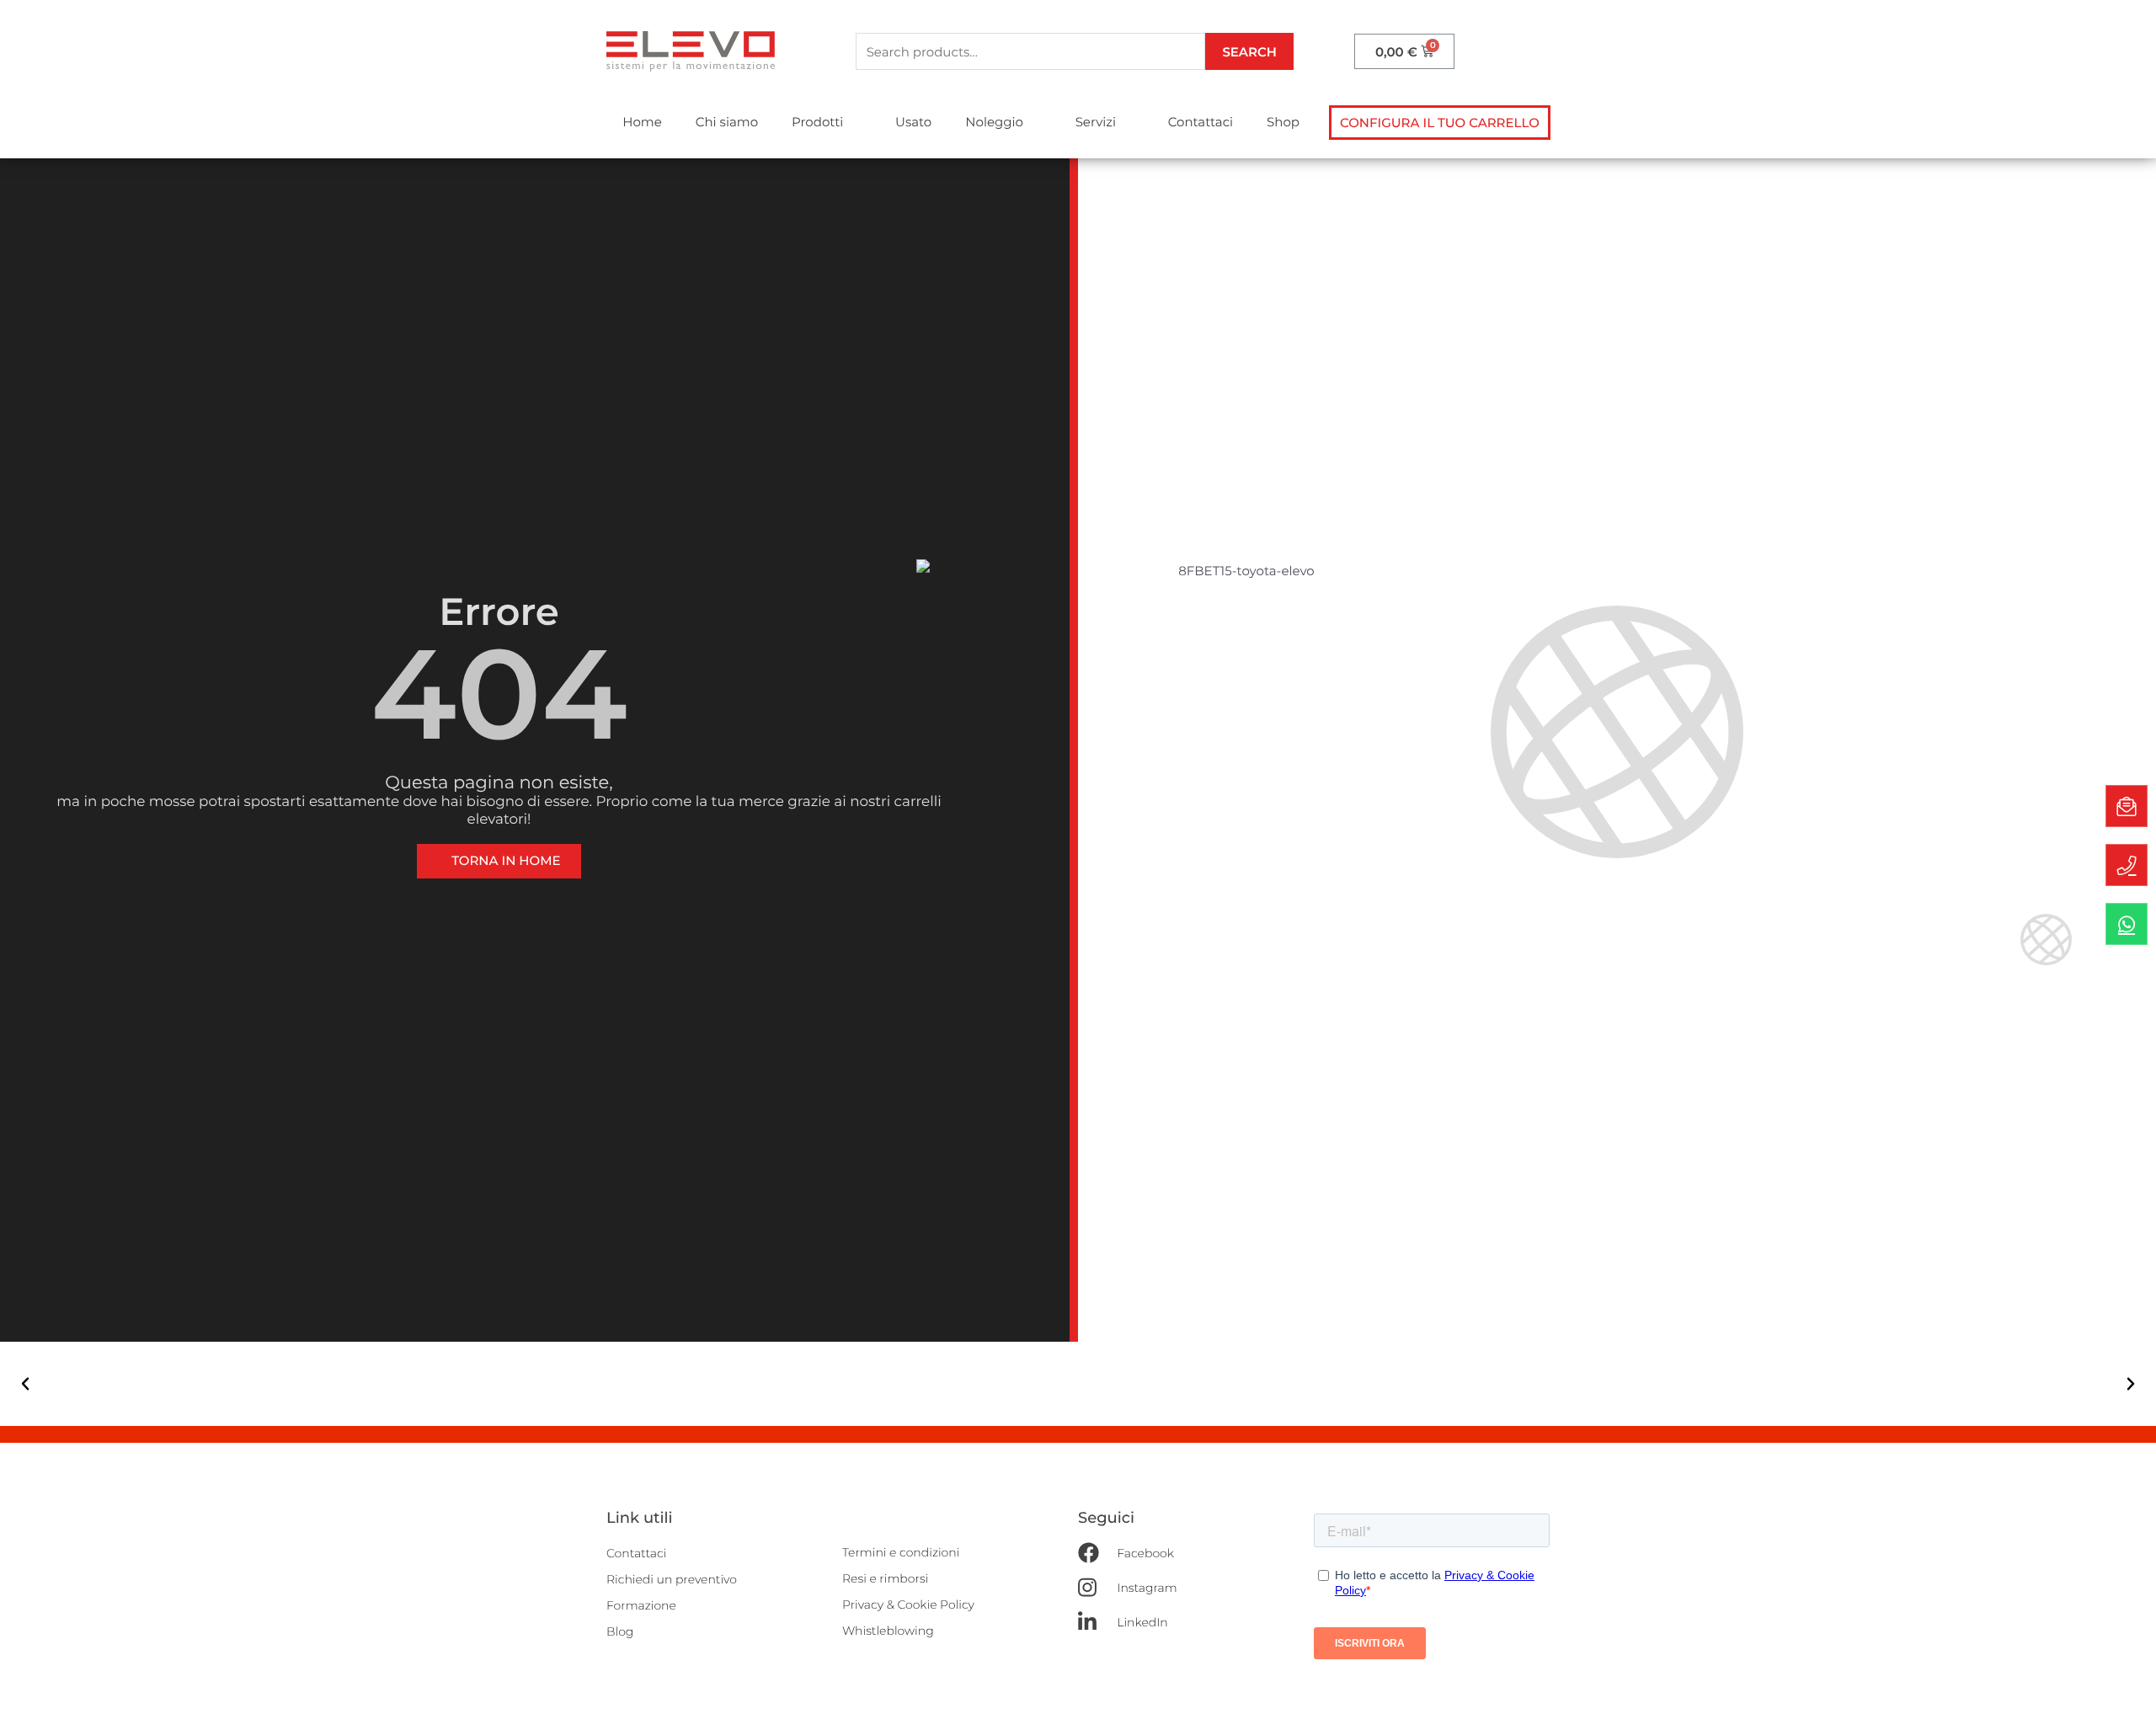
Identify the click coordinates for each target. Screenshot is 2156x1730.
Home (642, 122)
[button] (1440, 123)
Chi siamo (727, 122)
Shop (1283, 122)
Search (1249, 52)
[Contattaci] (2127, 806)
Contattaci (1201, 122)
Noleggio (994, 122)
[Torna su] (2127, 1701)
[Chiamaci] (2127, 865)
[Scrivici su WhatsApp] (2127, 924)
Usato (913, 122)
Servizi (1096, 122)
